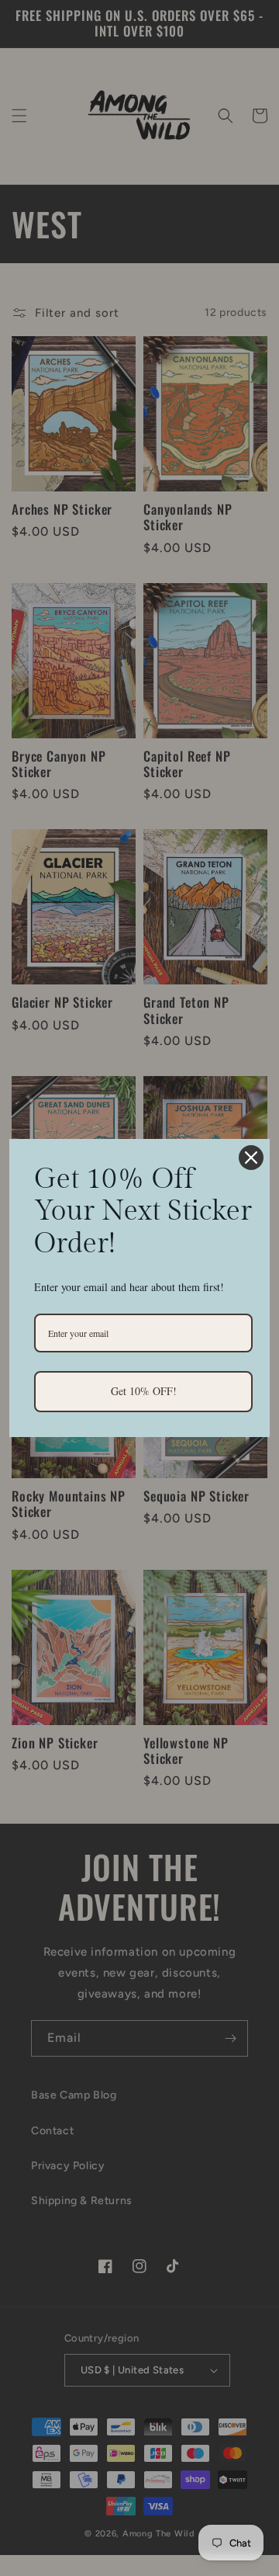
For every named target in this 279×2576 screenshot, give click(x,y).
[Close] (251, 1158)
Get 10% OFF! (144, 1391)
